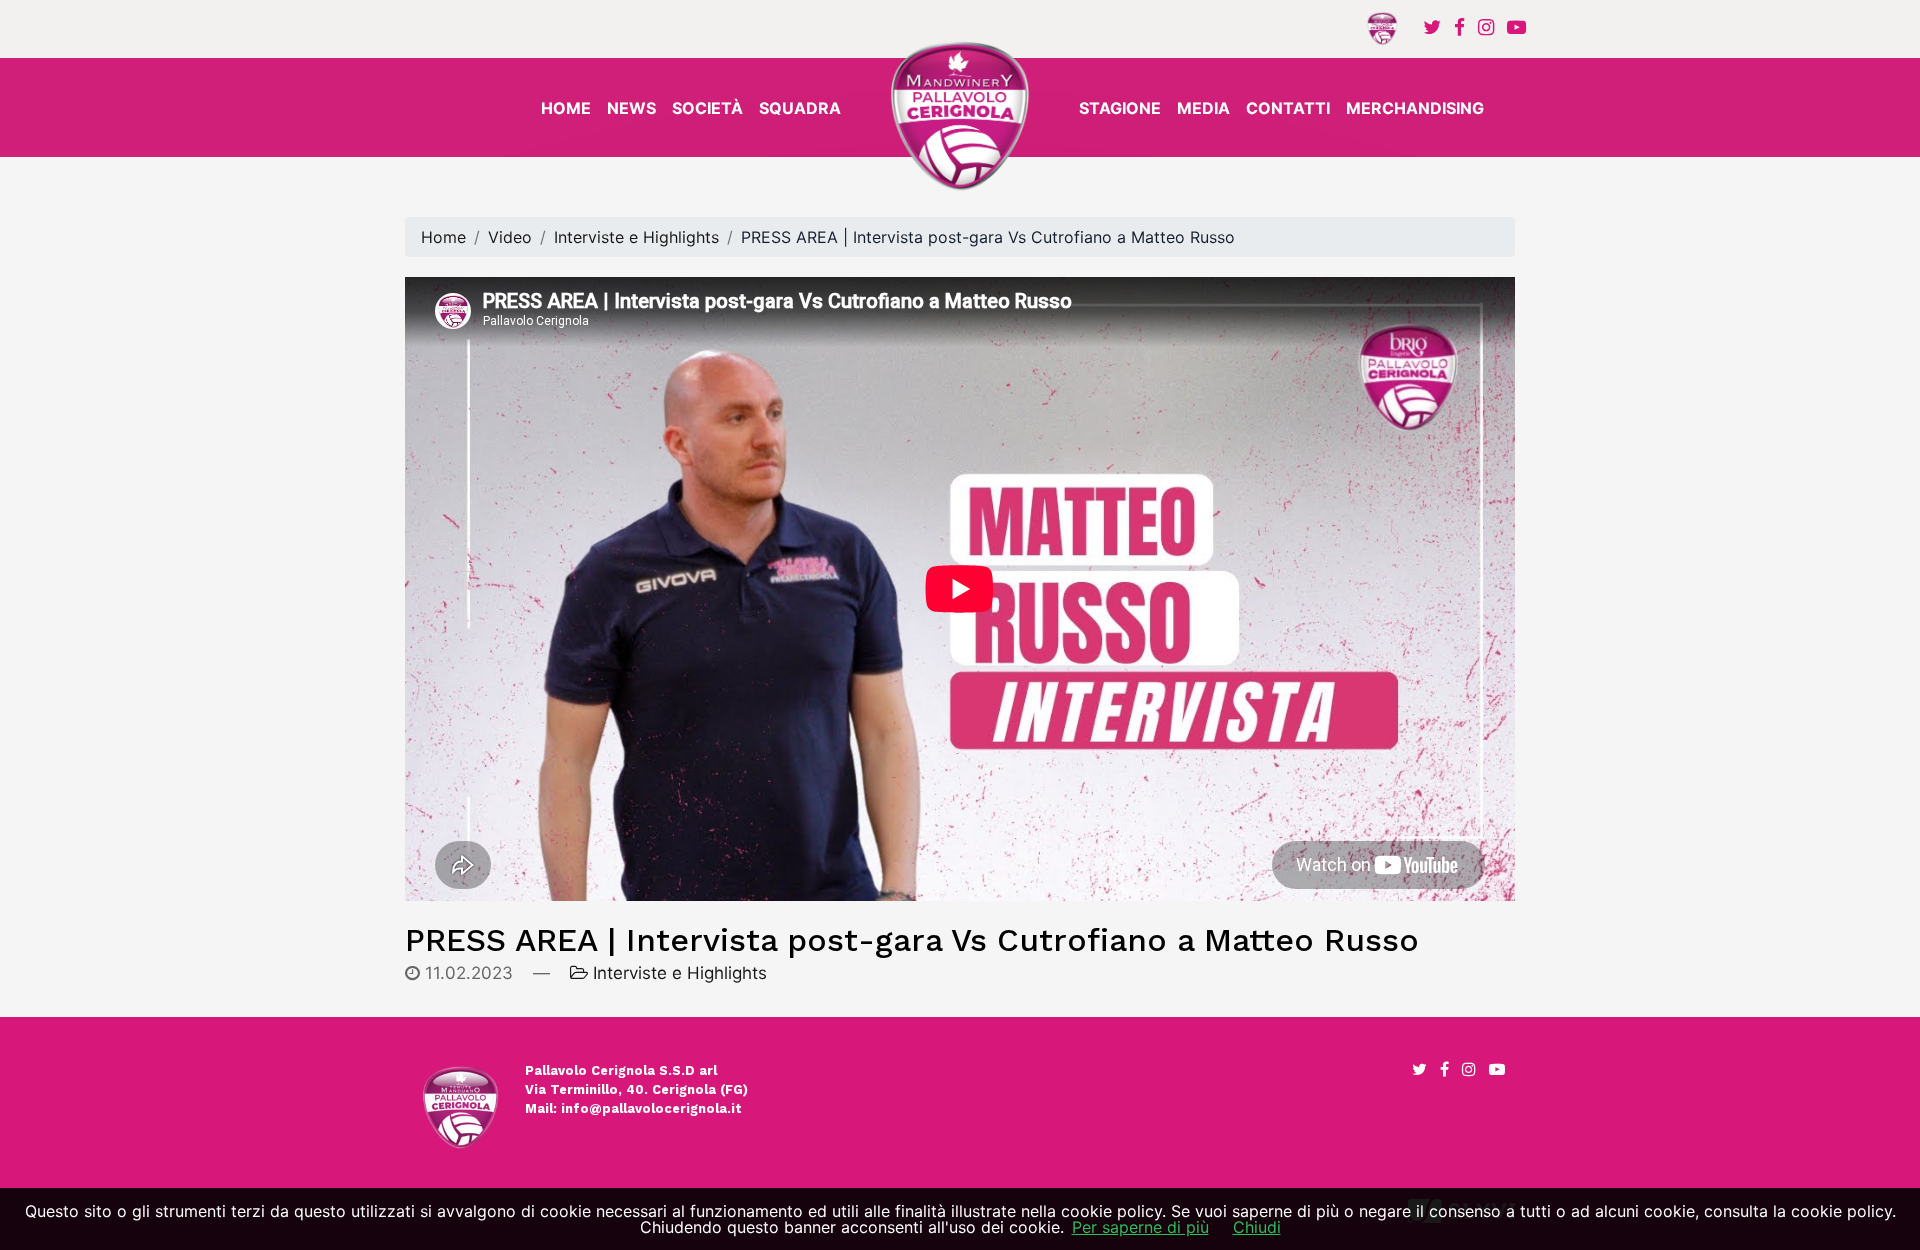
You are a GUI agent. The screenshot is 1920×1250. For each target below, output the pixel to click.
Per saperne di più (1140, 1227)
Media (1203, 108)
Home (566, 108)
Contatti (1288, 108)
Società (707, 108)
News (631, 108)
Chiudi (1257, 1227)
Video (510, 237)
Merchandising (1415, 108)
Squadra (800, 108)
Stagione (1120, 108)
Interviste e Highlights (636, 237)
